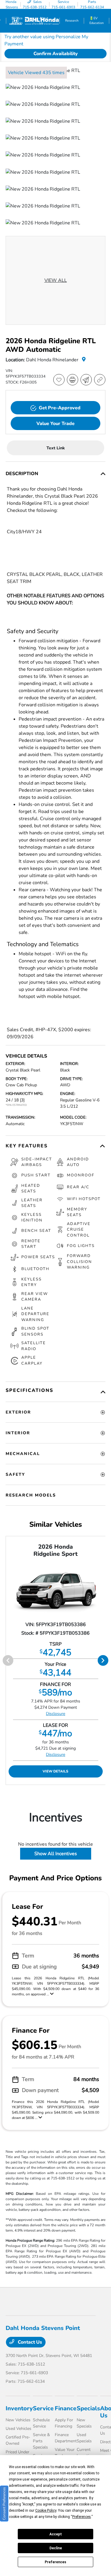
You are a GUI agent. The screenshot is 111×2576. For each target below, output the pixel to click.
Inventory (19, 2408)
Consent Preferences (4, 2504)
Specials (88, 2408)
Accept (56, 2534)
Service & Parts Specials (41, 2441)
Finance (66, 2408)
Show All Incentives (56, 1854)
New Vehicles (18, 2420)
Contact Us (29, 2342)
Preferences (55, 2562)
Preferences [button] (82, 2517)
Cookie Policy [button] (46, 2510)
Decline (56, 2548)
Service (43, 2408)
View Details (55, 1771)
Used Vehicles (18, 2429)
